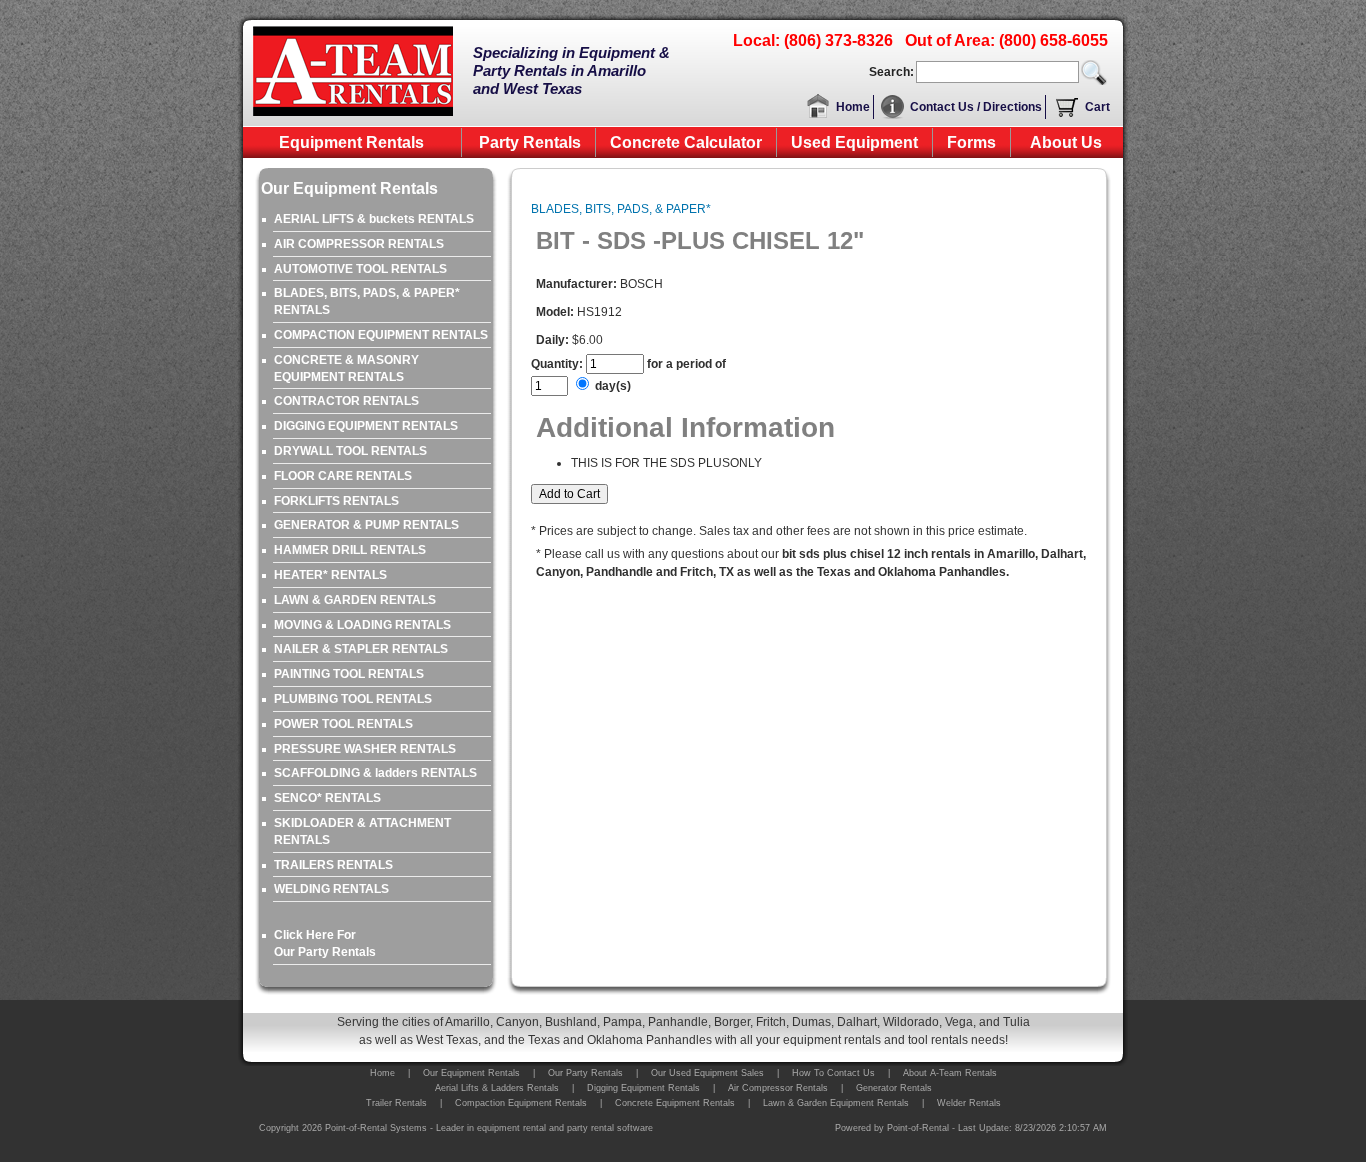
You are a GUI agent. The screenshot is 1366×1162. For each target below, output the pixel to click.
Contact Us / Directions (976, 107)
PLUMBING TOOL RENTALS (353, 699)
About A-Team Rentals (950, 1073)
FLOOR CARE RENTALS (343, 476)
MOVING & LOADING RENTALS (362, 625)
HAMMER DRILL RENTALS (350, 550)
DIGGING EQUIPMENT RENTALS (366, 426)
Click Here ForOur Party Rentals (325, 943)
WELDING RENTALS (331, 889)
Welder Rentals (969, 1103)
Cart (1097, 107)
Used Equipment (854, 142)
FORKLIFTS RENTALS (336, 501)
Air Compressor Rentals (778, 1088)
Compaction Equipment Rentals (521, 1103)
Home (853, 107)
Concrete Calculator (686, 142)
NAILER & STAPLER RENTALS (361, 649)
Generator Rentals (894, 1088)
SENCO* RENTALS (327, 798)
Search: (891, 72)
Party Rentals (530, 142)
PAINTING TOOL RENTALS (349, 674)
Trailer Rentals (396, 1103)
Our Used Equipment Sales (707, 1073)
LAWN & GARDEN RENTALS (355, 600)
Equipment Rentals (351, 142)
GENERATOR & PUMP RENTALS (366, 525)
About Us (1066, 142)
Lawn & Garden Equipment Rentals (836, 1103)
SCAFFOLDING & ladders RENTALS (375, 773)
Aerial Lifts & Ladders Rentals (497, 1088)
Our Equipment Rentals (471, 1073)
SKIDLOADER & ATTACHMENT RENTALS (362, 831)
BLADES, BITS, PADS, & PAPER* (621, 209)
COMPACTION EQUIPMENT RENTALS (381, 335)
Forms (971, 142)
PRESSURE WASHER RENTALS (365, 749)
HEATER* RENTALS (330, 575)
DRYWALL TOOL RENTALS (350, 451)
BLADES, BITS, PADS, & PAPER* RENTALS (367, 301)
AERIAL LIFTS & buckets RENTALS (374, 219)
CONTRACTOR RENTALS (346, 401)
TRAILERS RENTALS (333, 865)
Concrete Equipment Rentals (675, 1103)
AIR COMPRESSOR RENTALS (359, 244)
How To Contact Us (833, 1073)
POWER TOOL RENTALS (343, 724)
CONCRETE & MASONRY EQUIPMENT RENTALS (346, 368)
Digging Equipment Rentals (643, 1088)
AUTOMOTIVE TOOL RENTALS (360, 269)
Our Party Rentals (585, 1073)
